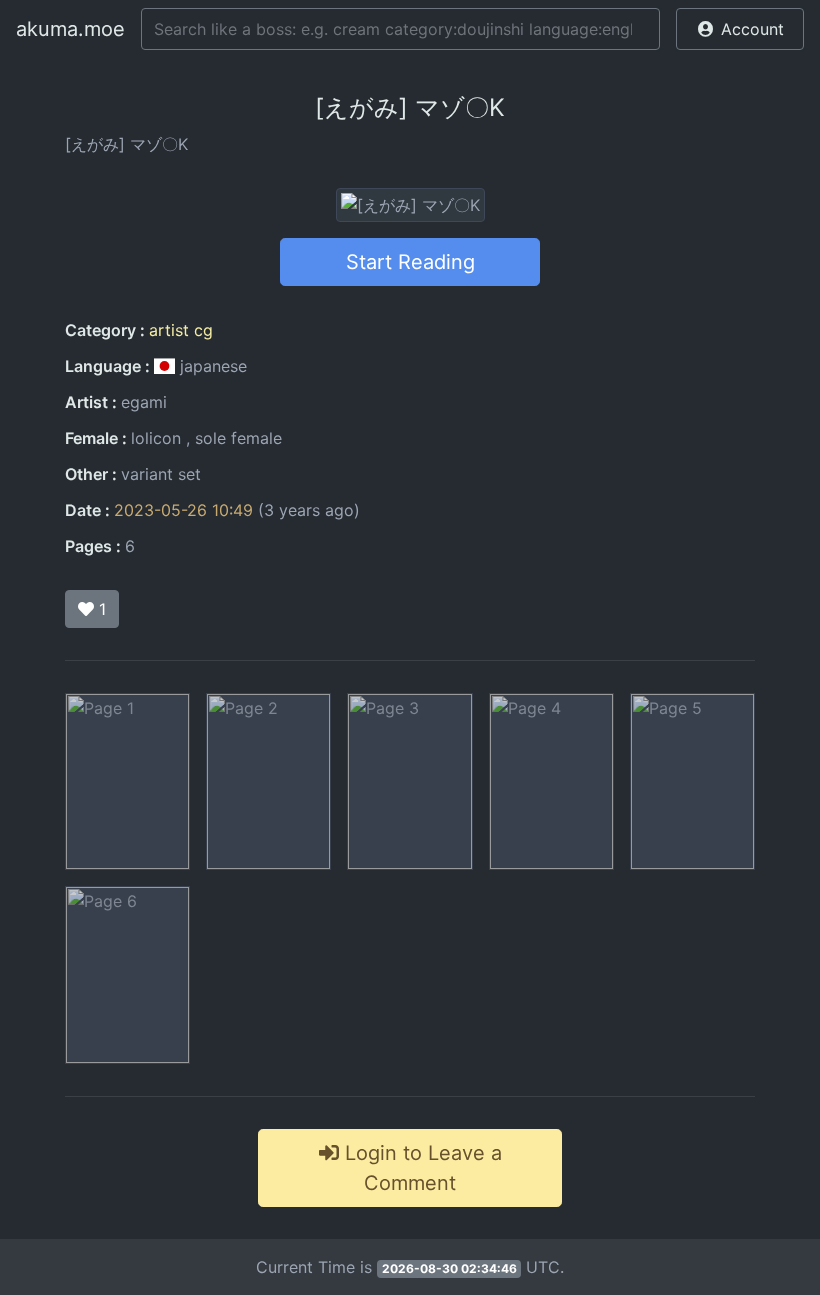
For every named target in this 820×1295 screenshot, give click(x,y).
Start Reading (410, 262)
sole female (238, 438)
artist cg (181, 330)
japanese (211, 366)
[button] (740, 29)
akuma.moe (70, 29)
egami (144, 402)
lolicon (156, 438)
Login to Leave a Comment (420, 1168)
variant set (161, 474)
